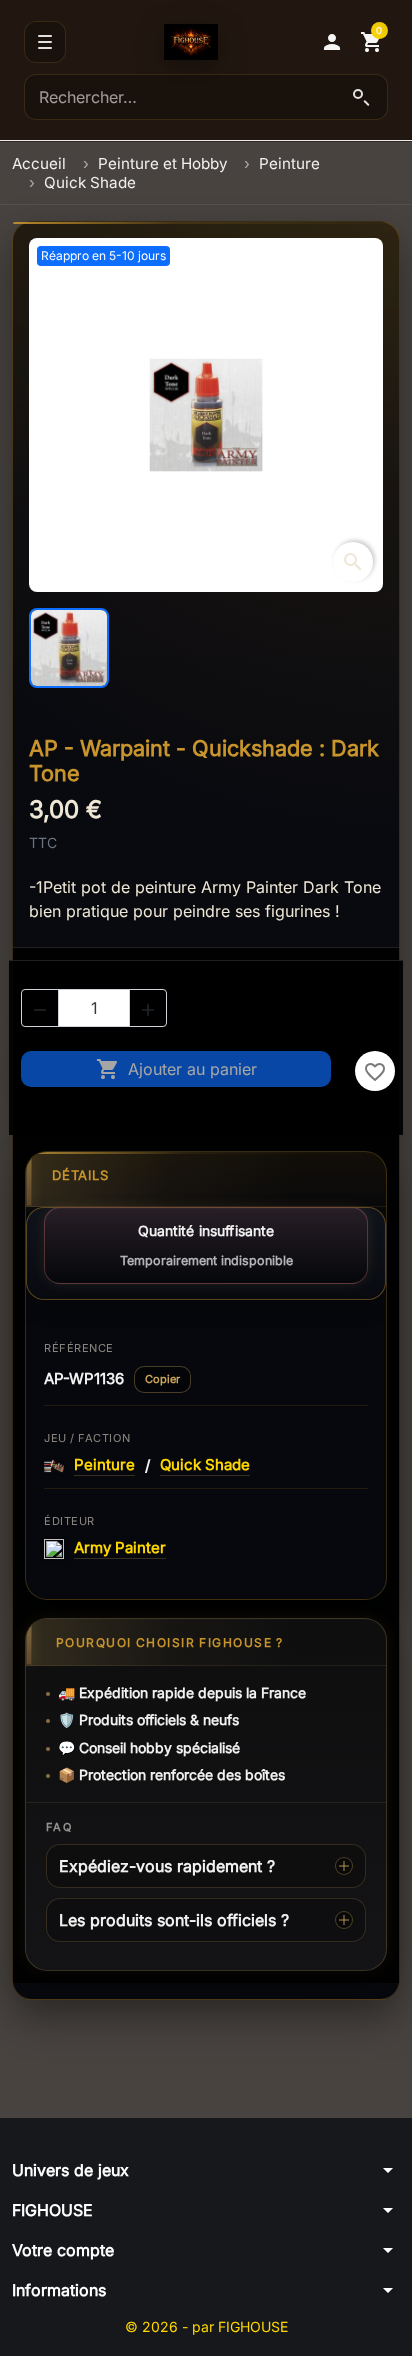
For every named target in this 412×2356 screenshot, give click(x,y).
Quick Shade (205, 1465)
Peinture (104, 1465)
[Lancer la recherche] (361, 97)
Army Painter (120, 1548)
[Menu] (45, 42)
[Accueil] (191, 42)
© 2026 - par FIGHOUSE (206, 2326)
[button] (332, 42)
